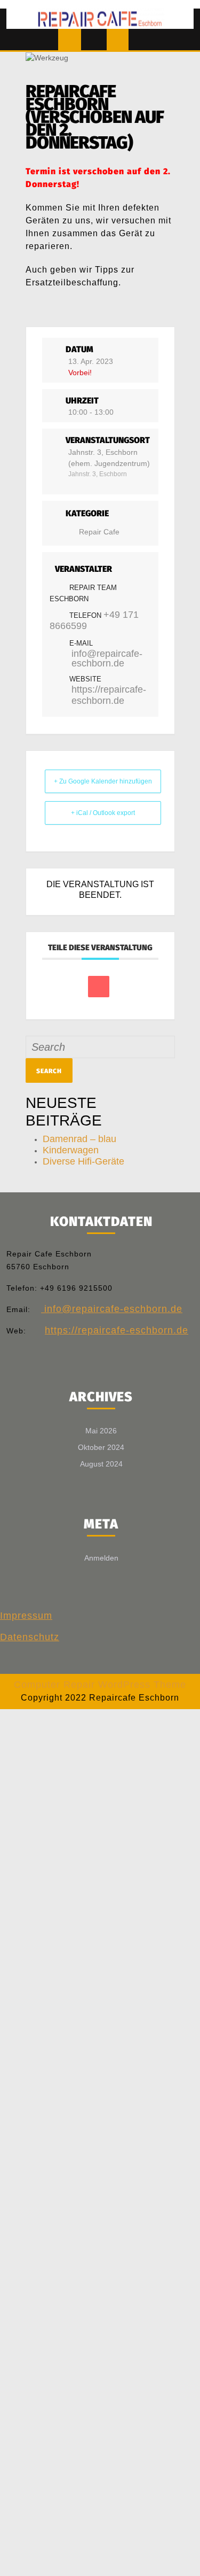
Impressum (26, 1616)
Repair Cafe (99, 532)
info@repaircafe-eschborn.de (107, 658)
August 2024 (101, 1464)
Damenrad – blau (79, 1139)
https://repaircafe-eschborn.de (109, 695)
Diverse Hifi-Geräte (83, 1161)
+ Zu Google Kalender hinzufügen (103, 781)
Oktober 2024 (101, 1447)
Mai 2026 (101, 1431)
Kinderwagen (71, 1150)
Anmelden (101, 1558)
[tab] (70, 40)
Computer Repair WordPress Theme (100, 1685)
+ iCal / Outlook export (103, 813)
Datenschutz (30, 1637)
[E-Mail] (99, 987)
